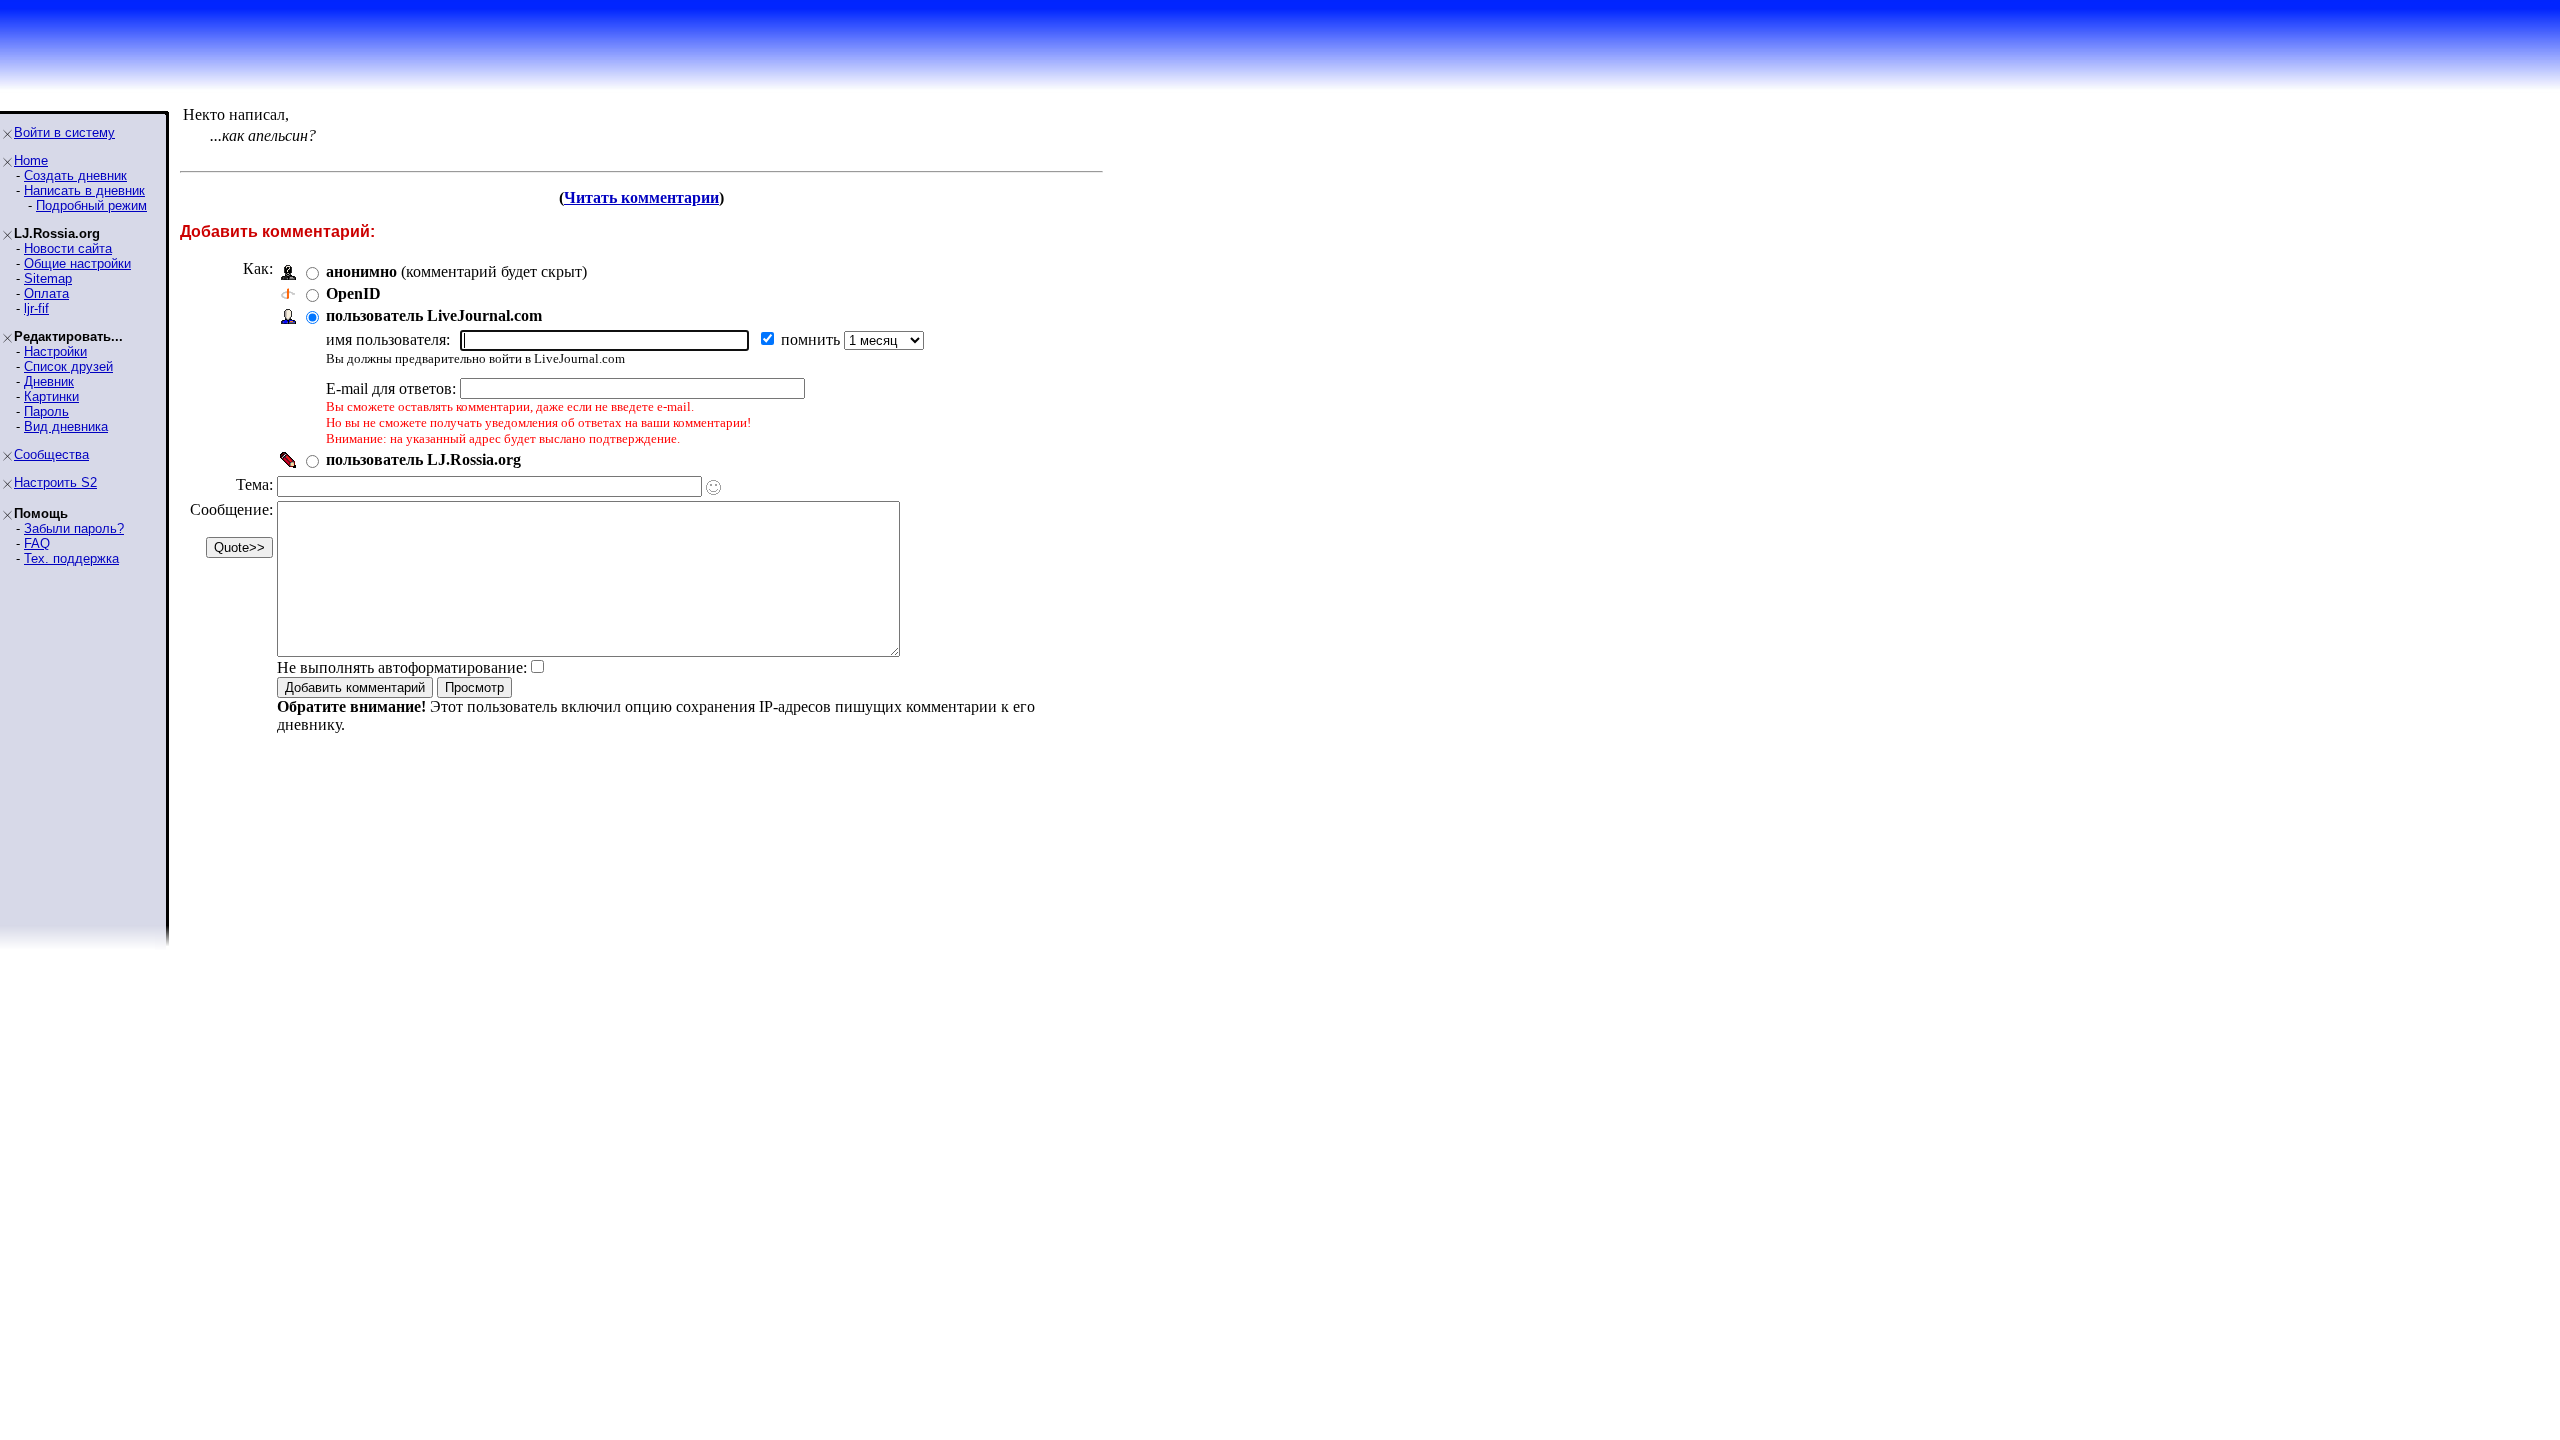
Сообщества (51, 454)
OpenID (353, 293)
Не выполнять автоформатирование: (402, 667)
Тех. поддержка (71, 558)
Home (31, 160)
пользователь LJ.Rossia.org (423, 459)
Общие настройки (77, 263)
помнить (812, 339)
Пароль (46, 411)
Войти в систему (64, 132)
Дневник (49, 381)
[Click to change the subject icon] (713, 487)
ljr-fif (36, 308)
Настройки (55, 351)
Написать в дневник (84, 190)
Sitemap (48, 278)
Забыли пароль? (74, 528)
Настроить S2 (55, 482)
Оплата (46, 293)
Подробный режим (91, 205)
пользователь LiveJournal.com (434, 315)
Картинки (51, 396)
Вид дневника (66, 426)
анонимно (361, 271)
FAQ (37, 543)
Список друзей (68, 366)
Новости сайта (68, 248)
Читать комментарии (641, 197)
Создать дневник (75, 175)
